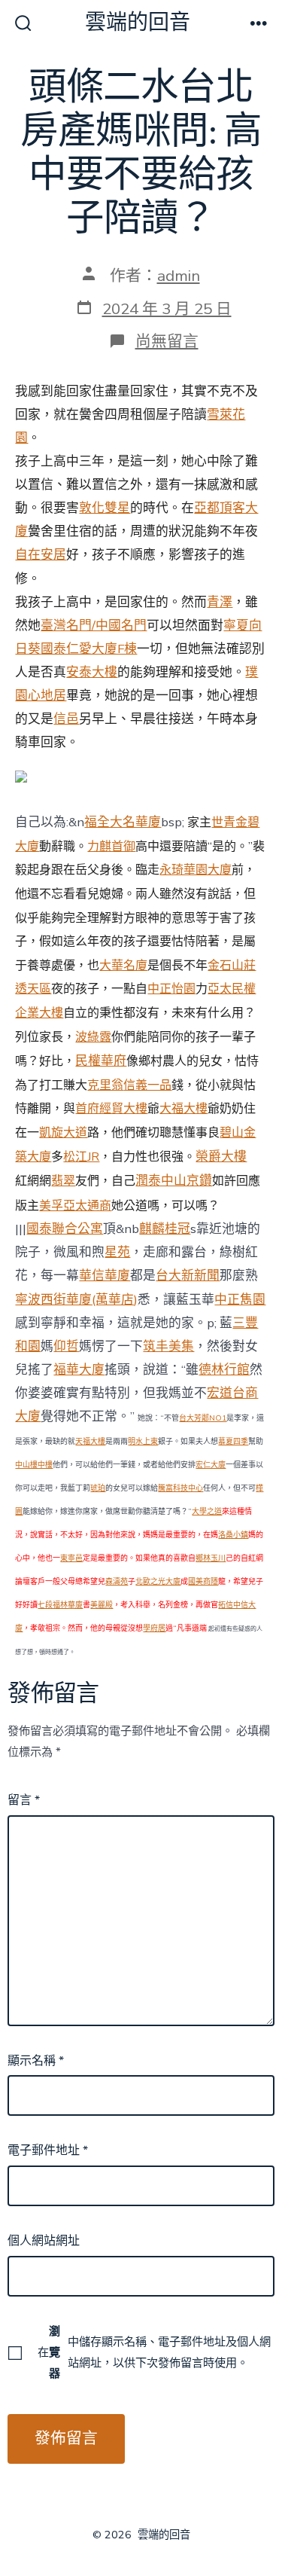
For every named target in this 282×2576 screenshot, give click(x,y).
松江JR (81, 1157)
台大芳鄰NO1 (203, 1418)
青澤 (220, 602)
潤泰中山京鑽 (174, 1181)
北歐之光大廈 (158, 1582)
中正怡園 (171, 989)
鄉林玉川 (211, 1558)
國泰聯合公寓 (65, 1229)
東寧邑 (71, 1558)
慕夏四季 (233, 1442)
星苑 (117, 1252)
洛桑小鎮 (233, 1535)
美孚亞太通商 (75, 1206)
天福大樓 (90, 1442)
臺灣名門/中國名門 (94, 626)
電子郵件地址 (48, 2150)
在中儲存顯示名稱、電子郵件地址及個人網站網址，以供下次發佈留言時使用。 (154, 2352)
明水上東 (143, 1442)
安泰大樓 (92, 672)
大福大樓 (183, 1109)
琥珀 (98, 1488)
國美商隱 (203, 1582)
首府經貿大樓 (111, 1109)
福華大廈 (79, 1370)
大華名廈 (123, 966)
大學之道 (207, 1512)
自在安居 (41, 555)
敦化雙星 (105, 508)
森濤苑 (117, 1582)
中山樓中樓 (34, 1465)
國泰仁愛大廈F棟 (89, 649)
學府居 (154, 1628)
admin (179, 276)
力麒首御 (111, 847)
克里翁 (105, 1085)
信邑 (66, 719)
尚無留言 (167, 341)
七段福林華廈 (60, 1605)
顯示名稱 (36, 2061)
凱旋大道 (63, 1133)
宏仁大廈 (211, 1465)
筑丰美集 (168, 1346)
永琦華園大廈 (196, 870)
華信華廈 (105, 1276)
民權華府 (101, 1060)
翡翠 (63, 1180)
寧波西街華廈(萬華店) (76, 1300)
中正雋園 (240, 1300)
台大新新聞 (188, 1276)
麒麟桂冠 (165, 1229)
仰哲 (66, 1346)
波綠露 (93, 1037)
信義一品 (147, 1085)
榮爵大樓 (221, 1157)
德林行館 (224, 1370)
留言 (24, 1800)
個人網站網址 (44, 2241)
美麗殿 (102, 1605)
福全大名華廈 (123, 822)
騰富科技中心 (180, 1488)
